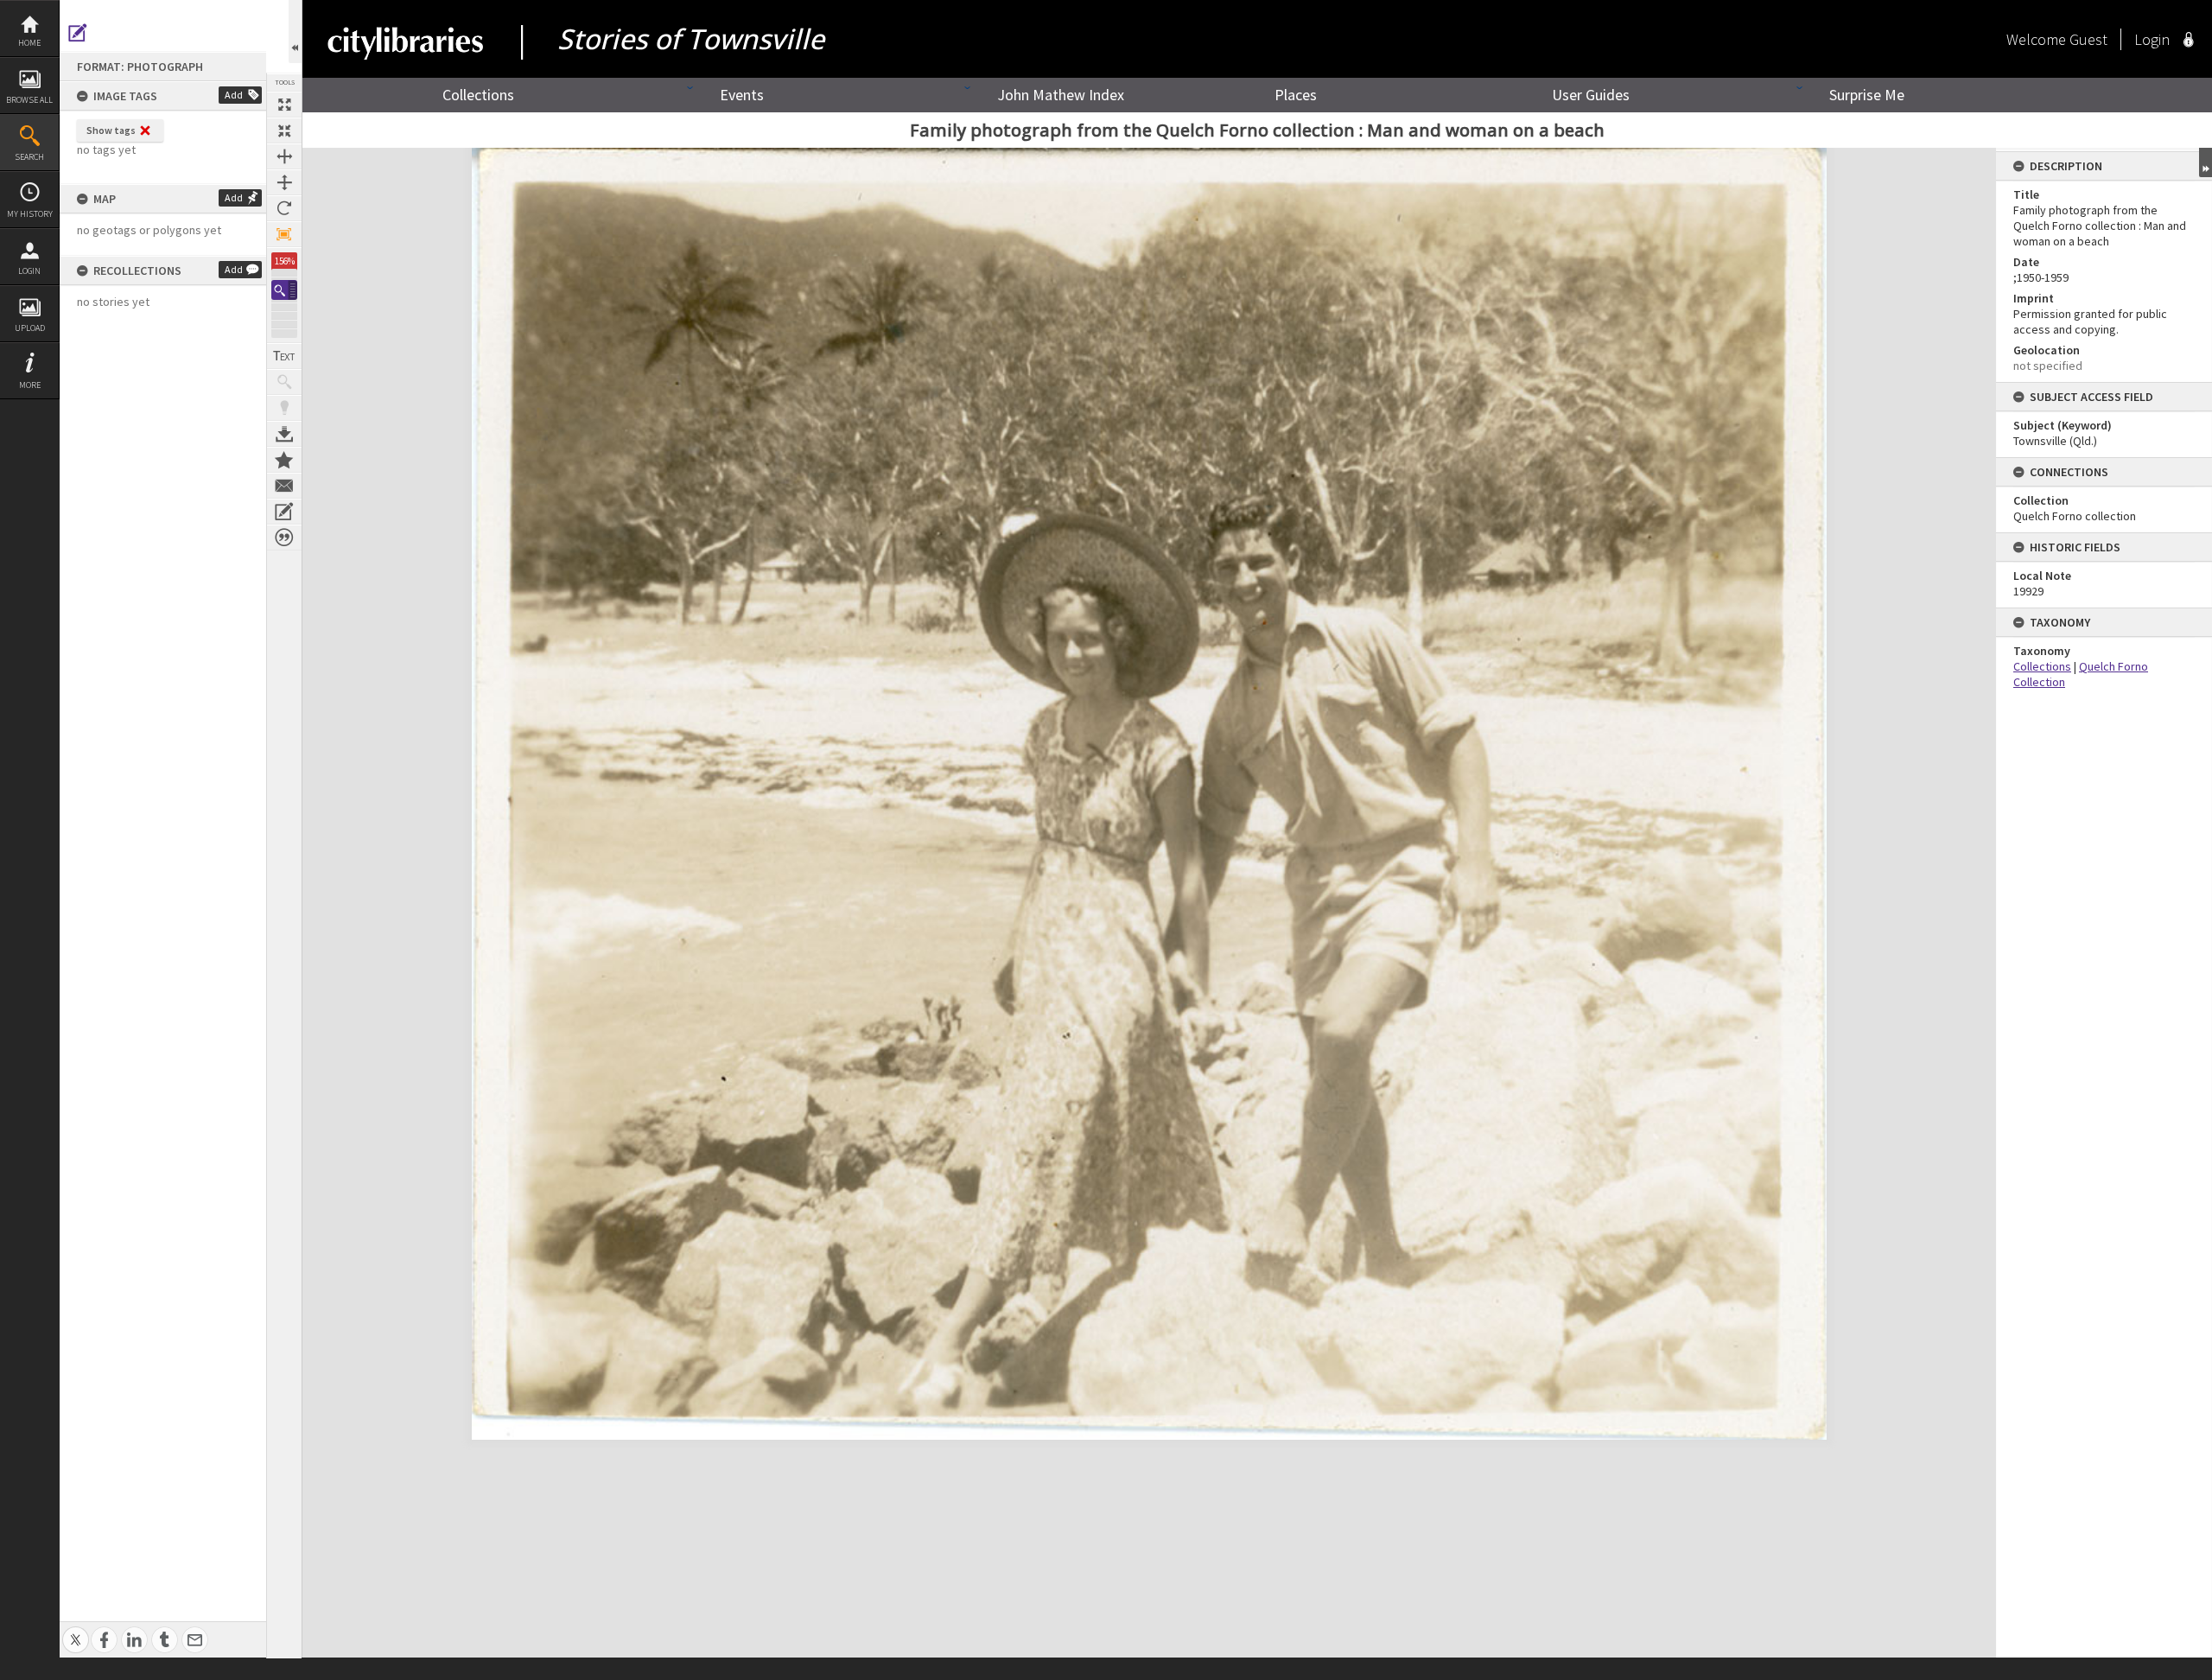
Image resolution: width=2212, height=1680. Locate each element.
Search (29, 157)
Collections (478, 95)
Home (29, 43)
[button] (284, 290)
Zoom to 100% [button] (284, 234)
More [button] (30, 385)
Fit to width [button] (284, 156)
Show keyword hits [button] (284, 382)
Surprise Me (1867, 95)
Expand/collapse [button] (2206, 162)
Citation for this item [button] (284, 538)
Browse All (29, 100)
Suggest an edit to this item (78, 33)
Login (29, 271)
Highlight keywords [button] (284, 408)
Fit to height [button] (284, 182)
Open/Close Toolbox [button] (295, 32)
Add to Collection (284, 460)
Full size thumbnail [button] (284, 105)
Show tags (111, 130)
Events (742, 95)
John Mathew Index (1061, 95)
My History (30, 214)
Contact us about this (284, 486)
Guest (2088, 39)
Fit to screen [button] (284, 130)
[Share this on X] (76, 1630)
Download (284, 434)
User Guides (1591, 95)
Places (1296, 95)
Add (234, 95)
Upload (30, 328)
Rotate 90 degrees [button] (284, 208)
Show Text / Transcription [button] (284, 356)
